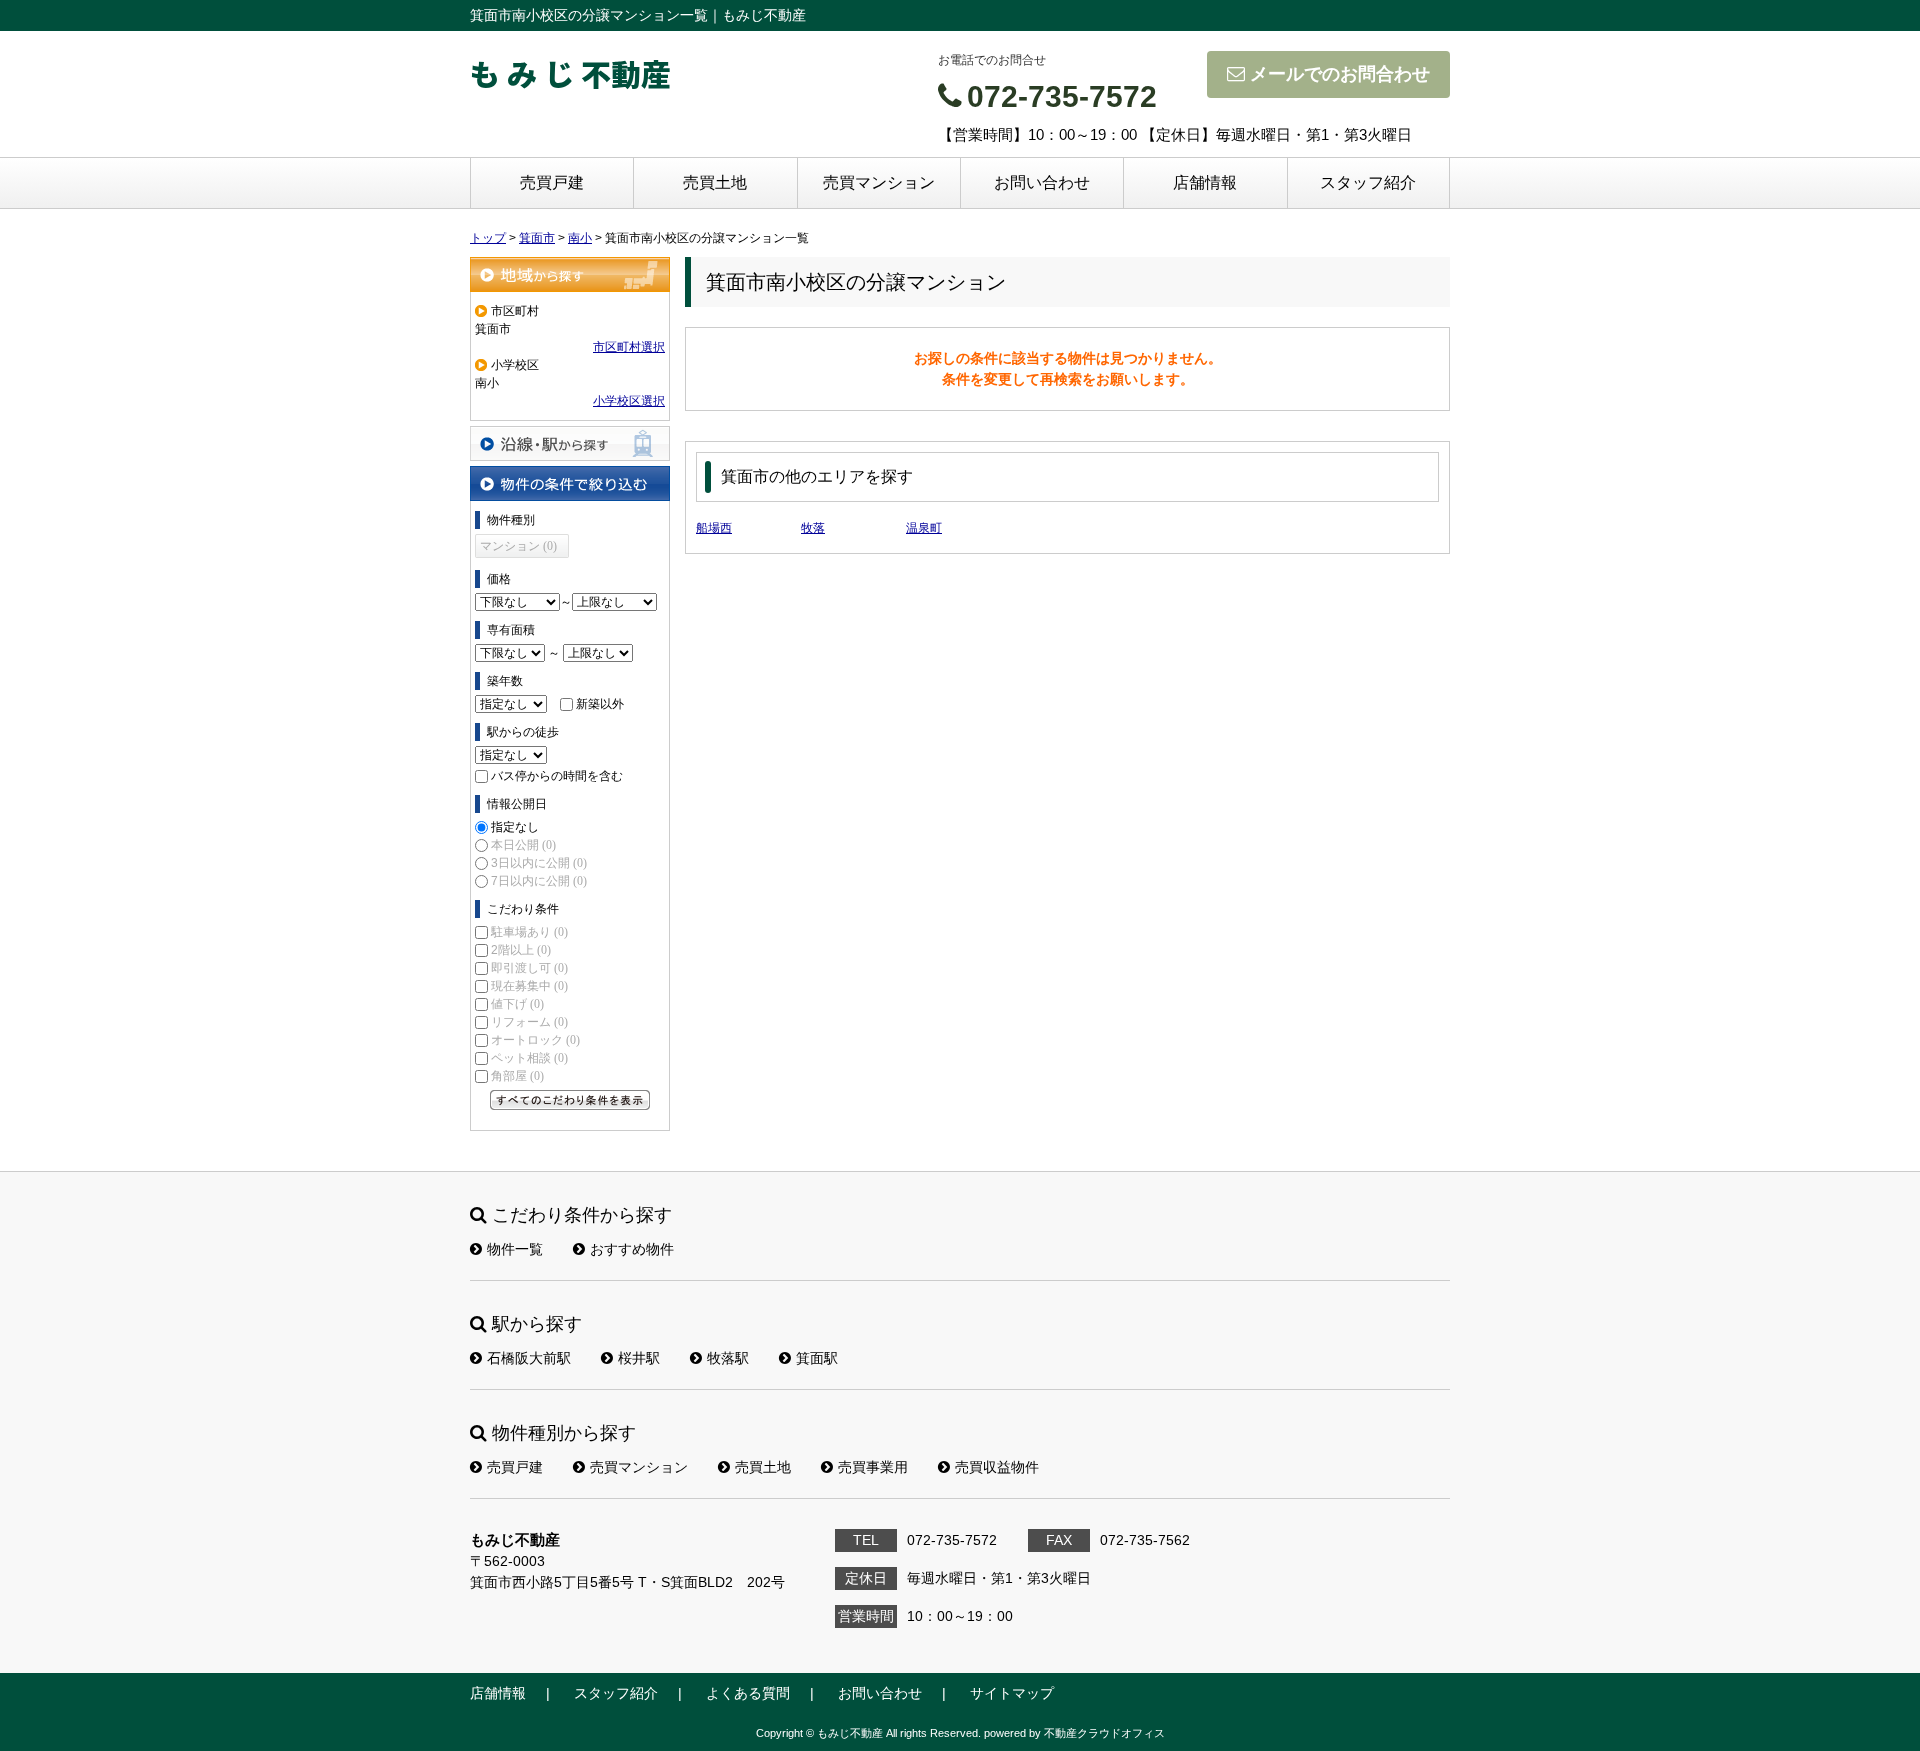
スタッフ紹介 (1368, 182)
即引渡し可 (529, 968)
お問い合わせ (1042, 182)
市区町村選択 (629, 347)
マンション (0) (518, 546)
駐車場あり (529, 932)
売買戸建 (552, 182)
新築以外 (600, 704)
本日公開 (523, 845)
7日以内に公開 (539, 881)
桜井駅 (639, 1358)
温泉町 (924, 528)
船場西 (714, 528)
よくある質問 (748, 1693)
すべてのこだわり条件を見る (570, 1100)
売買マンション (879, 182)
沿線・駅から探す (570, 443)
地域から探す (570, 274)
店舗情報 (1205, 182)
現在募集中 (529, 986)
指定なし (515, 827)
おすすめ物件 (632, 1249)
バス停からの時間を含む (557, 776)
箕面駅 (817, 1358)
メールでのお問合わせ (1340, 74)
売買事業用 (873, 1467)
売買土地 (715, 182)
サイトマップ (1012, 1693)
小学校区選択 (629, 401)
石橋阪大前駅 (529, 1358)
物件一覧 (515, 1249)
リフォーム (529, 1022)
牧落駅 (728, 1358)
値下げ (517, 1004)
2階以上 (521, 950)
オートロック (535, 1040)
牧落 (813, 528)
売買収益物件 (997, 1467)
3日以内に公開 (539, 863)
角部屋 (517, 1076)
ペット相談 (529, 1058)
